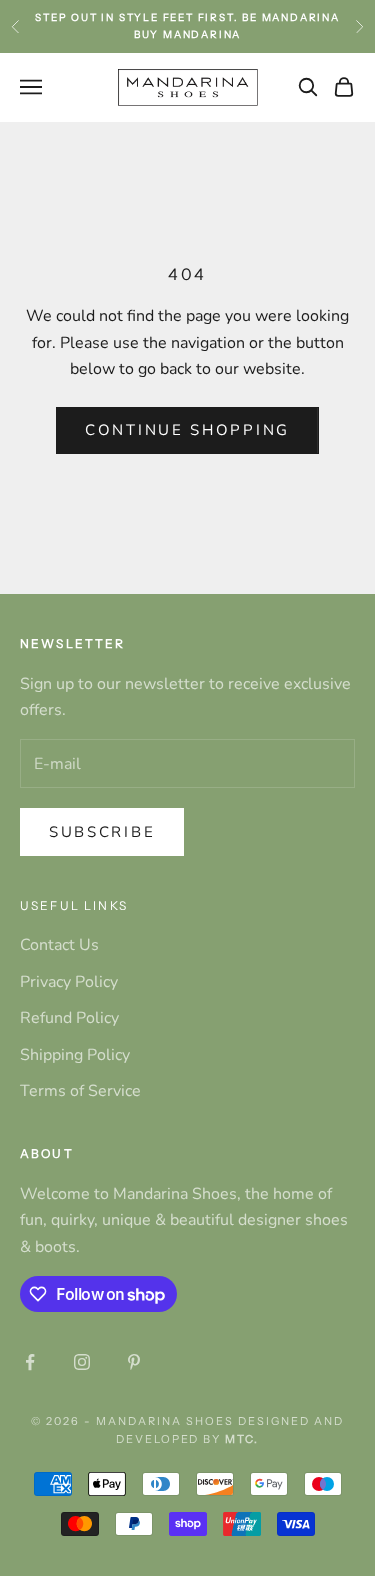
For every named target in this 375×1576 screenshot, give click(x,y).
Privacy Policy (69, 982)
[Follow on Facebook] (30, 1362)
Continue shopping (187, 430)
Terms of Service (80, 1091)
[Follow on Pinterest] (134, 1362)
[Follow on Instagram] (82, 1362)
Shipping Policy (75, 1055)
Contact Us (59, 945)
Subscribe (102, 832)
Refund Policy (69, 1018)
